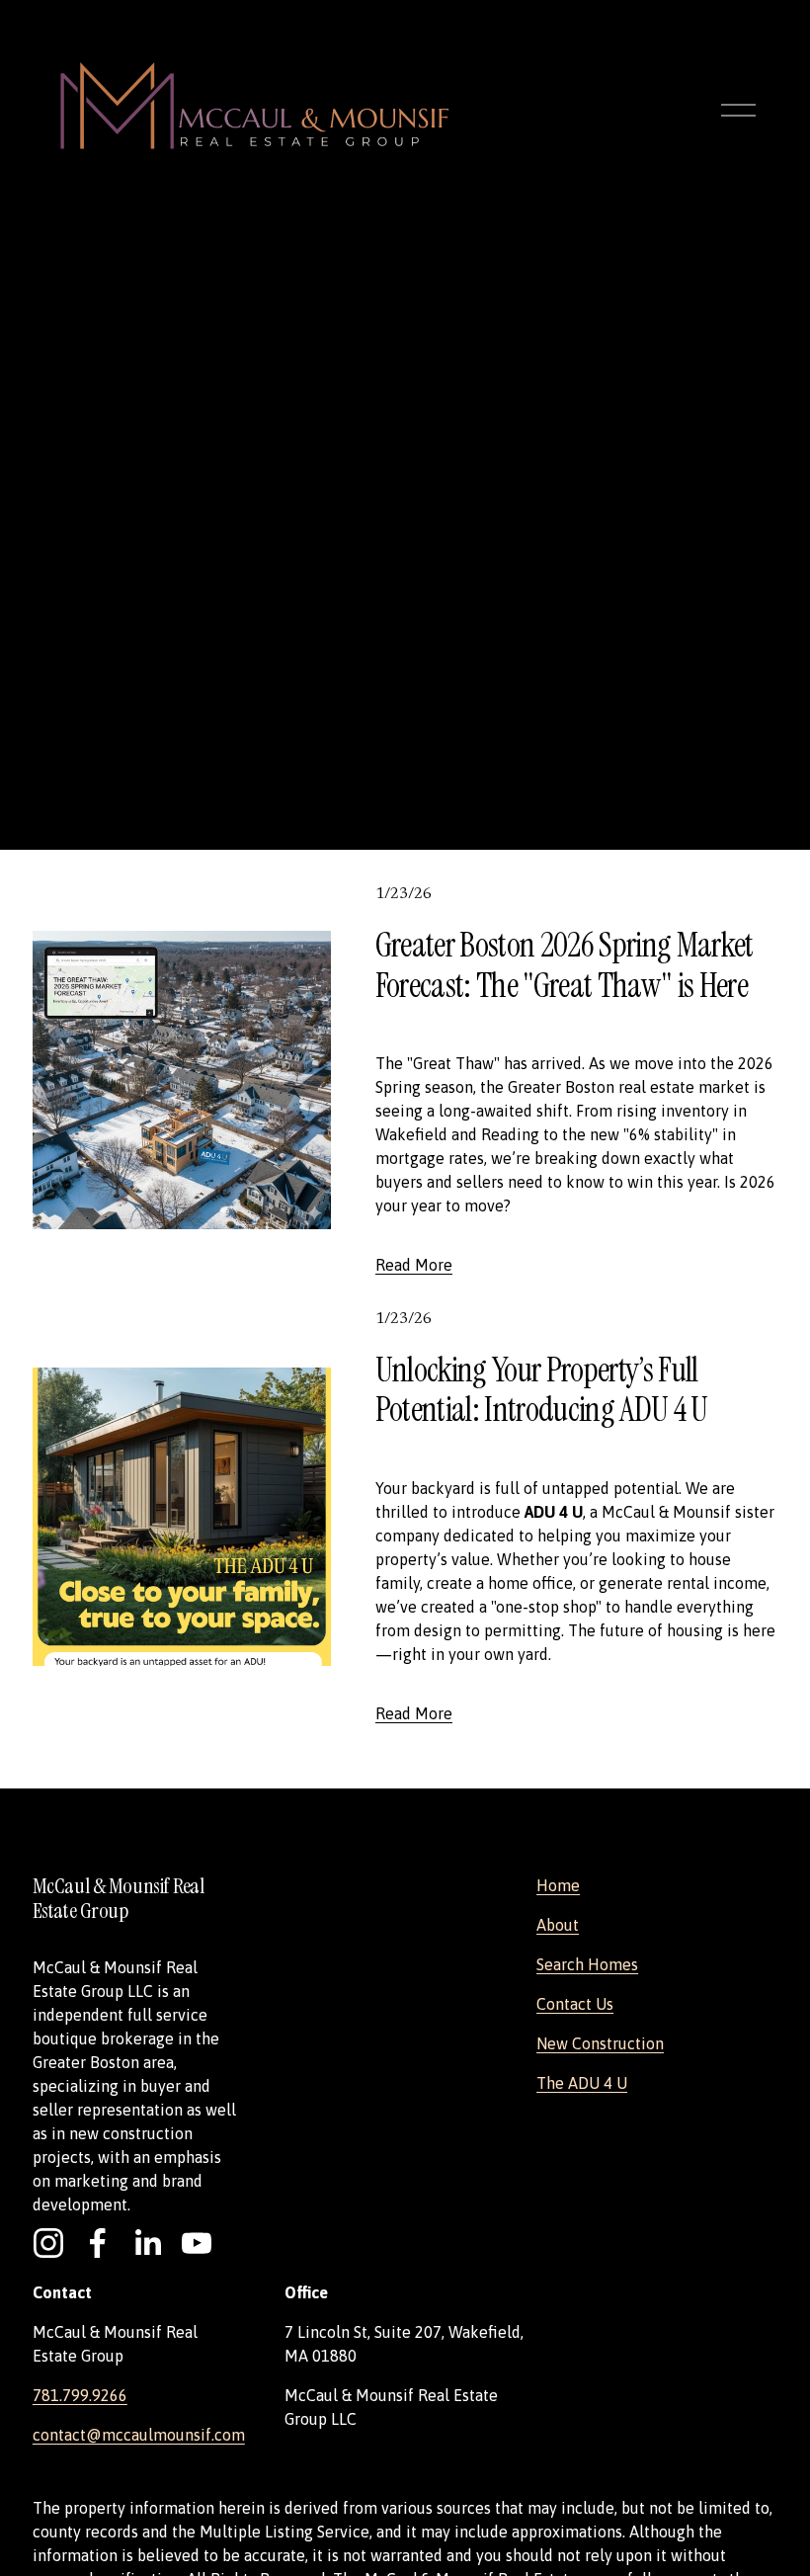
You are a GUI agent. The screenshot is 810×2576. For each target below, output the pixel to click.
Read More (414, 1265)
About (558, 1925)
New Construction (600, 2043)
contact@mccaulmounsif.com (139, 2435)
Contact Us (575, 2004)
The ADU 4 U (582, 2083)
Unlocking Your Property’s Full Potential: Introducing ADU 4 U (542, 1390)
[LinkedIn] (147, 2243)
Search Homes (587, 1964)
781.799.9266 (80, 2395)
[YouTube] (197, 2243)
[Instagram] (48, 2243)
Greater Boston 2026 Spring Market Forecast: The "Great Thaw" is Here (565, 965)
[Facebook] (98, 2243)
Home (558, 1885)
